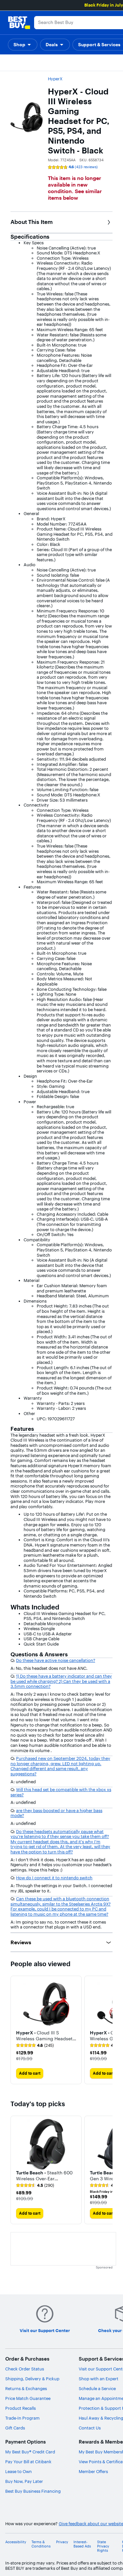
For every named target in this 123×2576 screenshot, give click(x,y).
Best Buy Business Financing (33, 2491)
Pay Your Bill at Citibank (28, 2462)
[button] (23, 45)
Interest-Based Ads (82, 2544)
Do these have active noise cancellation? (56, 1660)
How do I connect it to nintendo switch (54, 1878)
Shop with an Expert (99, 2379)
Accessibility (16, 2542)
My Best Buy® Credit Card (30, 2452)
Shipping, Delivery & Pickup (32, 2379)
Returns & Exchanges (26, 2388)
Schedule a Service (97, 2388)
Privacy (62, 2542)
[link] (35, 2046)
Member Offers (93, 2471)
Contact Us (90, 2428)
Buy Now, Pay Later (24, 2481)
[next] (107, 2030)
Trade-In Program (22, 2418)
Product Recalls (20, 2408)
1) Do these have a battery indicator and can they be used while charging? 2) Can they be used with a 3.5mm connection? (61, 1681)
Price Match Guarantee (28, 2398)
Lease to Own (19, 2471)
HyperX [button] (55, 79)
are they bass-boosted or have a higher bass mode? (56, 1813)
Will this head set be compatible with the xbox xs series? (61, 1792)
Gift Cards (15, 2428)
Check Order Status (25, 2369)
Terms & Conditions (41, 2544)
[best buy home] (19, 23)
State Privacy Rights (103, 2546)
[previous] (16, 2170)
